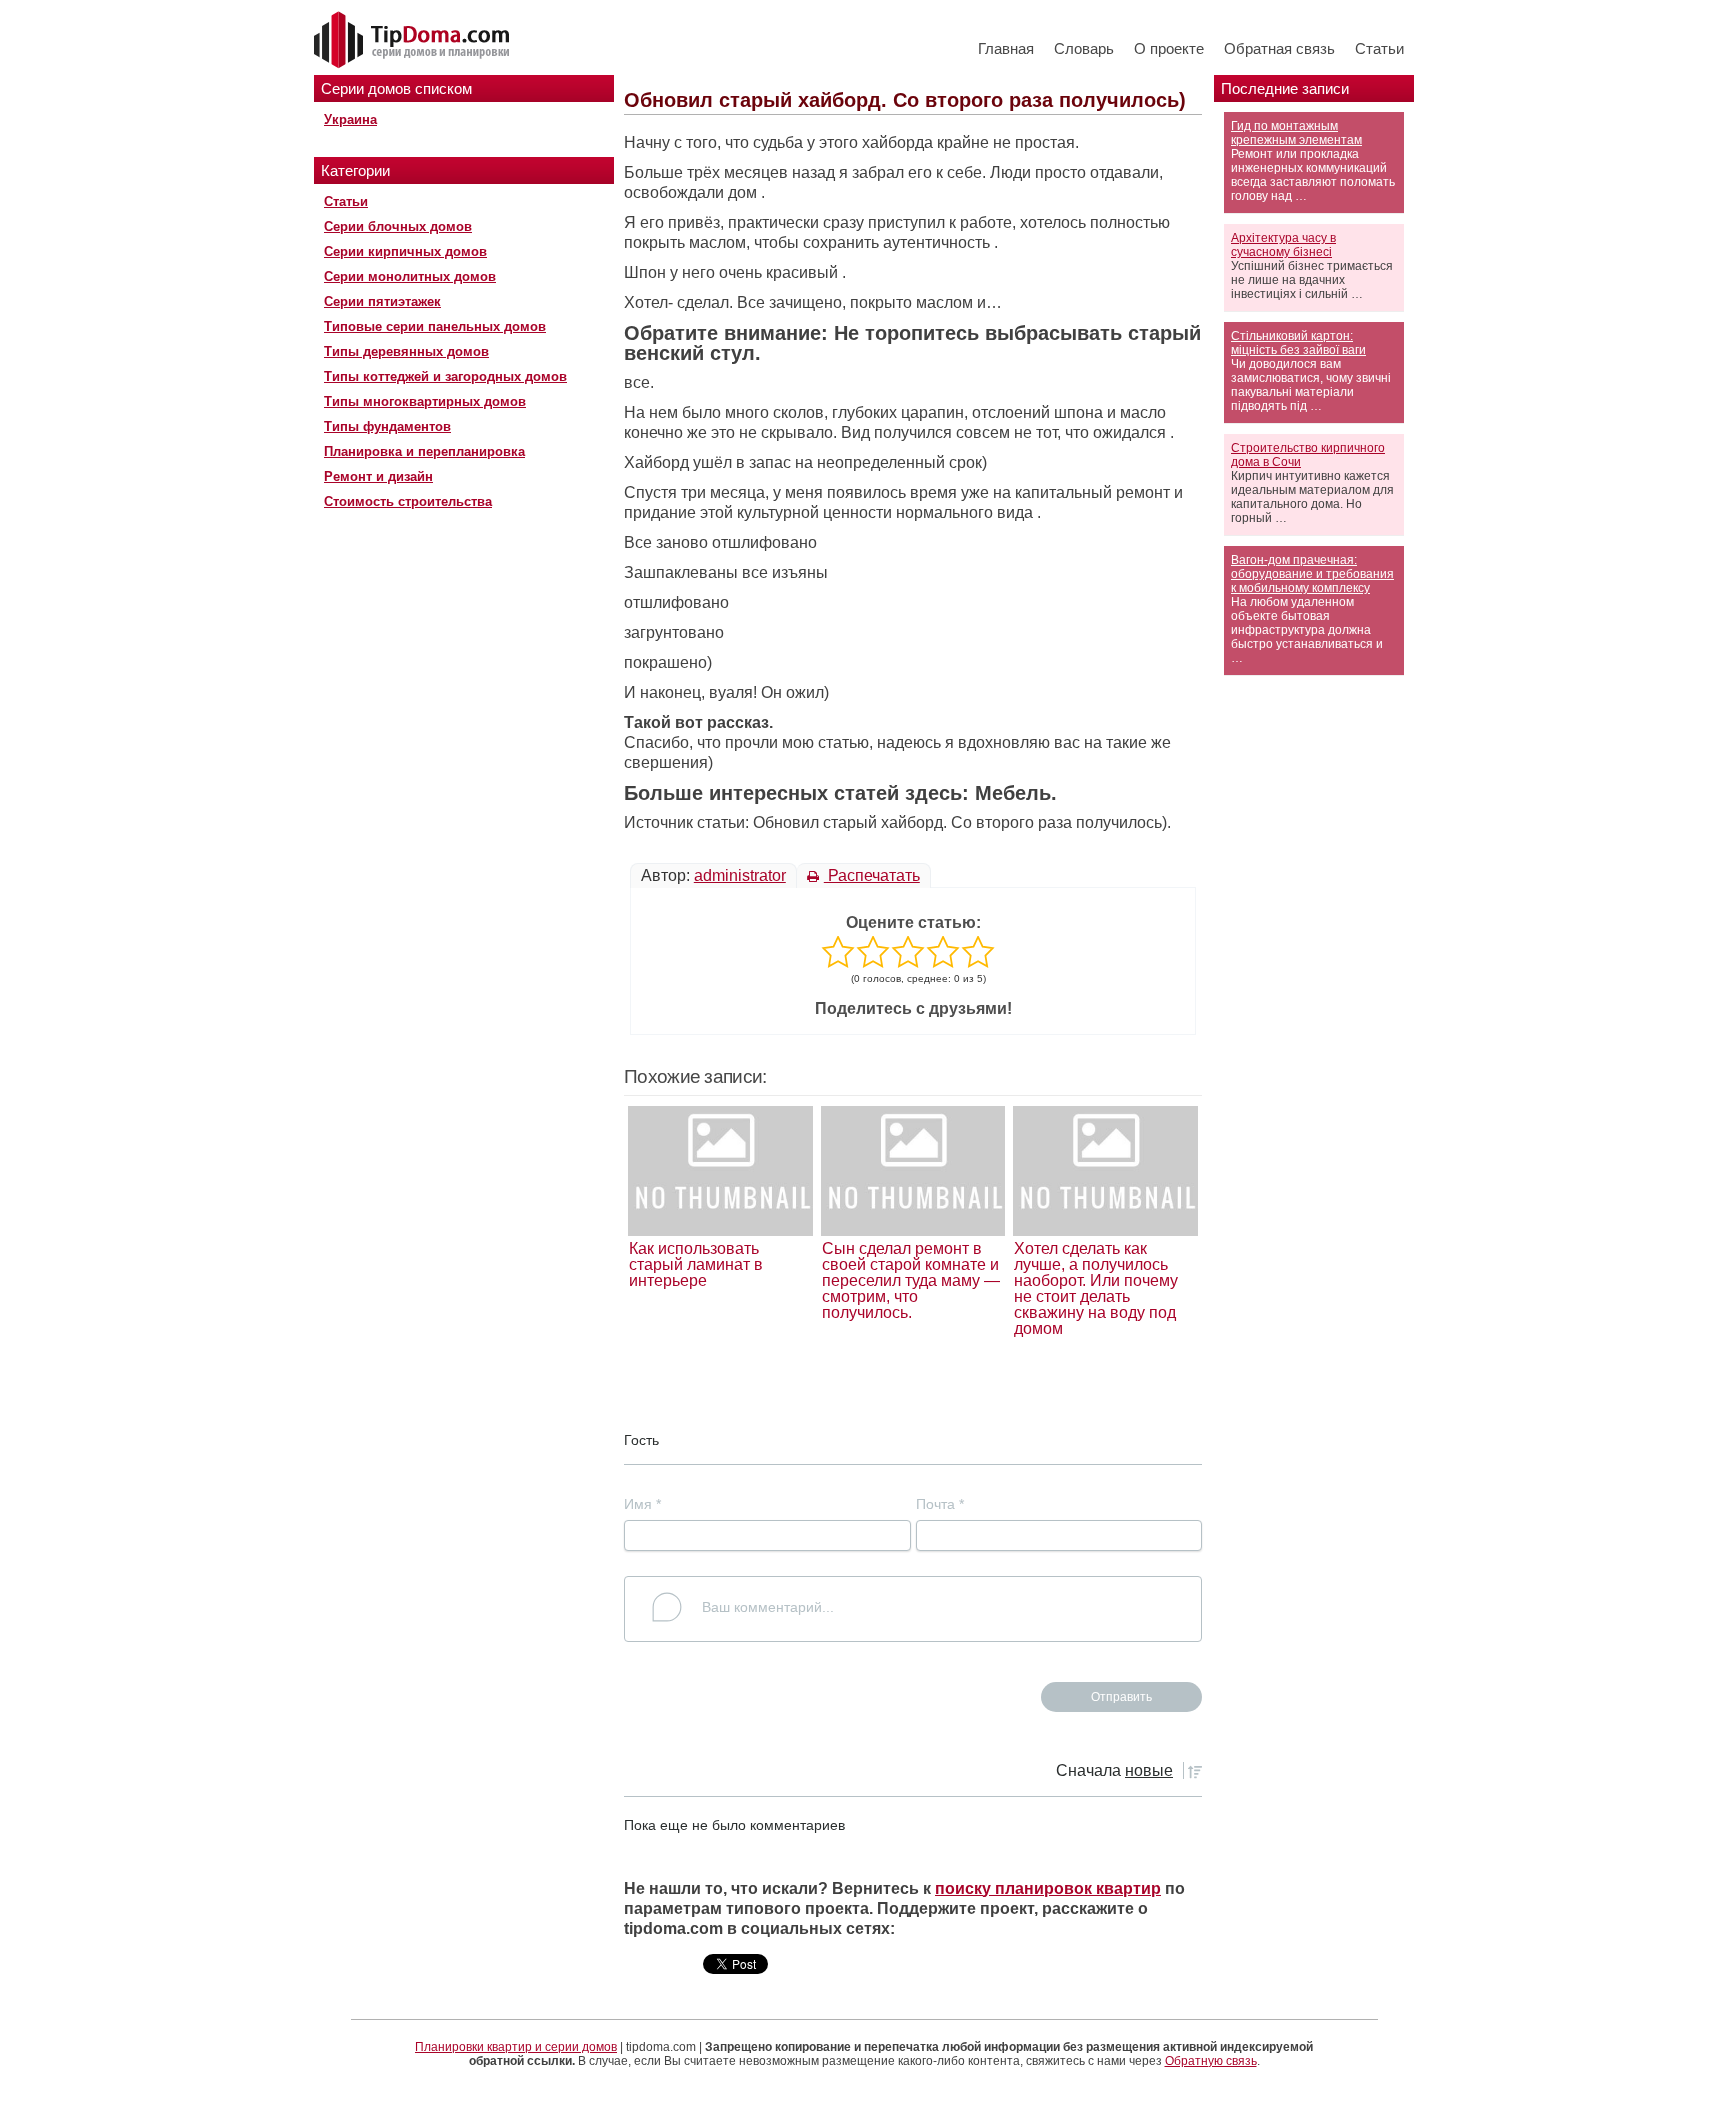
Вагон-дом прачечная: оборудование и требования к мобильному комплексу (1312, 574)
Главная (1006, 48)
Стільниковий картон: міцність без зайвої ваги (1298, 343)
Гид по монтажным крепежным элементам (1296, 133)
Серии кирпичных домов (405, 251)
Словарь (1084, 48)
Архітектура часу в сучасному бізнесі (1283, 245)
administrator (740, 875)
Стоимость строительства (408, 501)
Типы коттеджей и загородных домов (445, 376)
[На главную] (414, 41)
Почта (940, 1504)
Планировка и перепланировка (424, 451)
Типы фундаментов (387, 426)
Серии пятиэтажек (382, 301)
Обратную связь (1211, 2061)
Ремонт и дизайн (378, 476)
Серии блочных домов (398, 226)
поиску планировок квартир (1048, 1888)
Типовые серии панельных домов (435, 326)
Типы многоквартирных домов (425, 401)
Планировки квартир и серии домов (516, 2047)
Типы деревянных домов (406, 351)
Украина (350, 119)
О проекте (1169, 48)
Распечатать (872, 875)
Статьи (1379, 48)
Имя (642, 1504)
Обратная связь (1279, 48)
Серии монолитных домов (410, 276)
